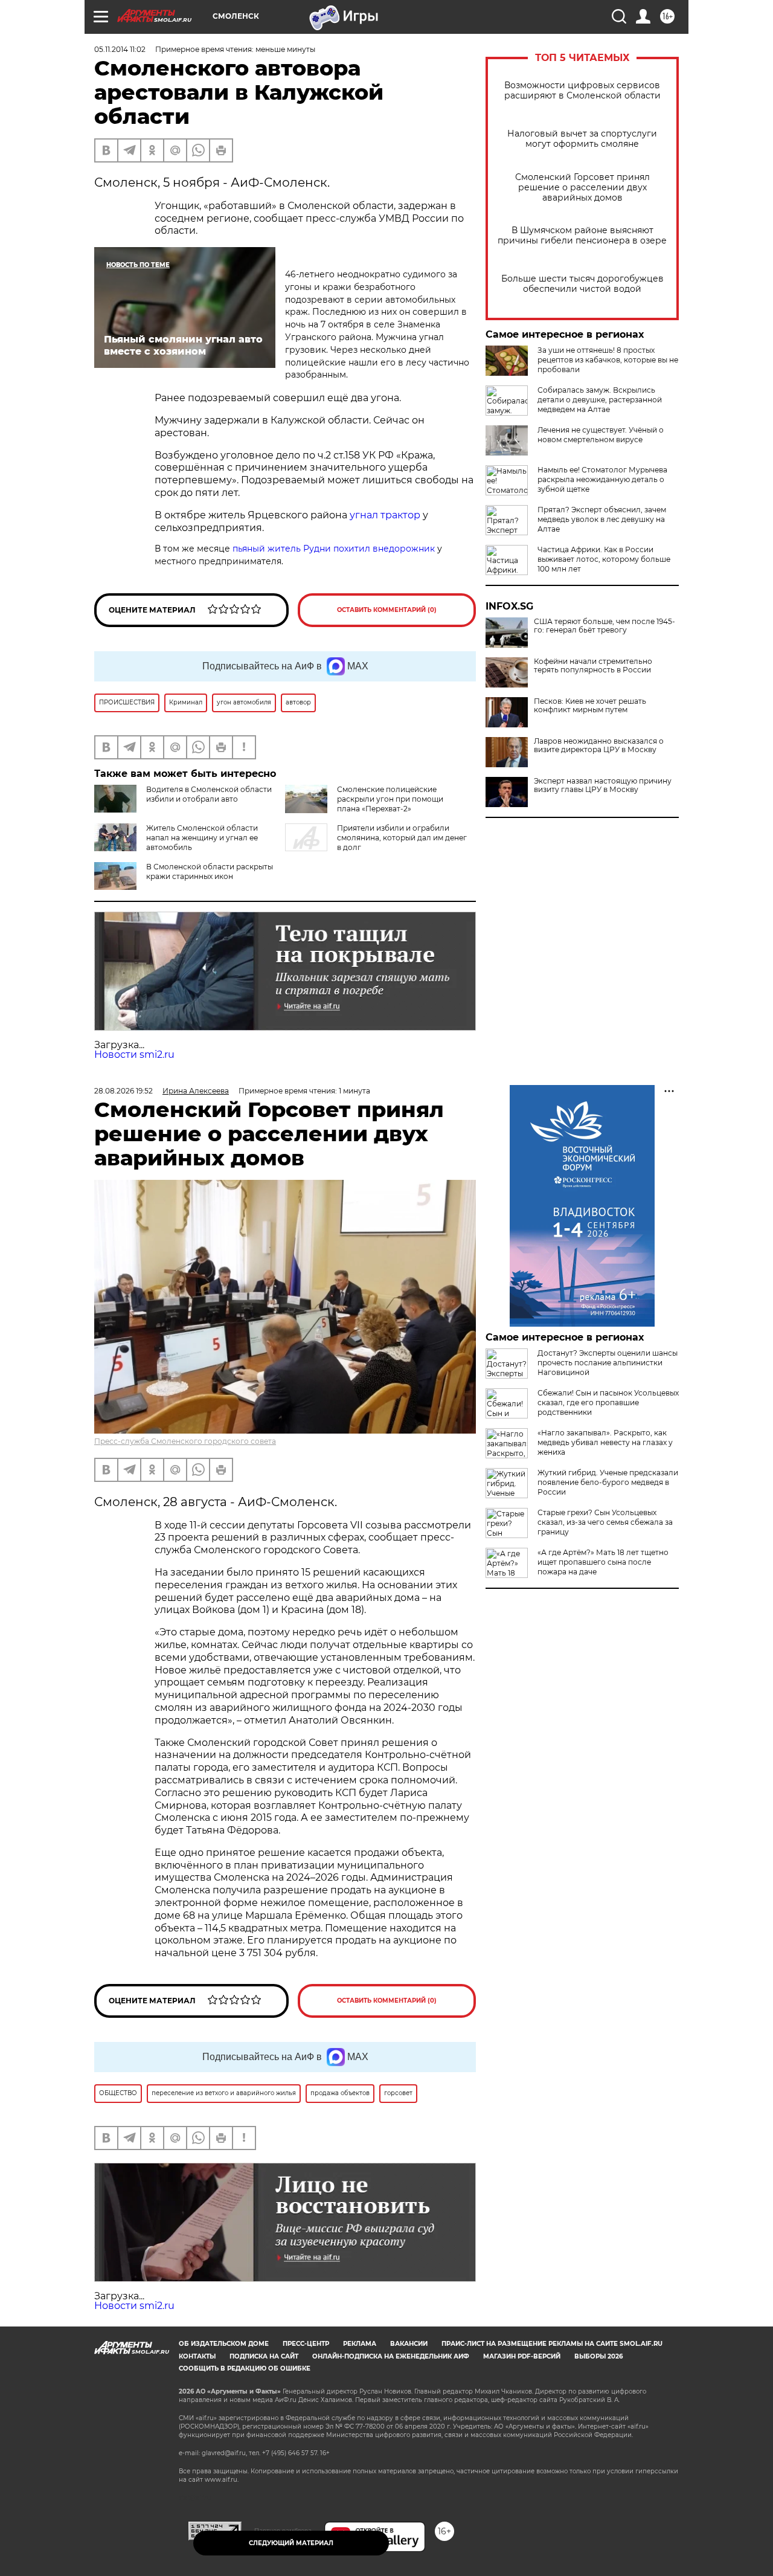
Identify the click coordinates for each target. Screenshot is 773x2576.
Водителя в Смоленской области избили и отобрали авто (209, 794)
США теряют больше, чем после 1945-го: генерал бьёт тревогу (605, 626)
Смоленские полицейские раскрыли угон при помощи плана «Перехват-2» (390, 799)
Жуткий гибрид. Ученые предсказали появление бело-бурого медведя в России (608, 1482)
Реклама (360, 2344)
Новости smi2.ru (134, 1055)
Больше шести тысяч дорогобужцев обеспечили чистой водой (582, 284)
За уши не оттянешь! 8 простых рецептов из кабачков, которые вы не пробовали (608, 360)
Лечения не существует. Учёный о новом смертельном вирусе (601, 435)
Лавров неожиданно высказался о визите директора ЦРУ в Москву (599, 745)
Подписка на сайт (264, 2356)
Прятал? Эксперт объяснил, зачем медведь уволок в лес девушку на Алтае (602, 519)
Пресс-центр (306, 2344)
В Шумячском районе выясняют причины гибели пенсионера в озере (582, 236)
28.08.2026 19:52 (123, 1091)
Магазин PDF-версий (522, 2356)
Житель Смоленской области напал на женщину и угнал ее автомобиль (202, 838)
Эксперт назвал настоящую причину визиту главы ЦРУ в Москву (603, 785)
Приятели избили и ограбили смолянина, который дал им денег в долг (402, 838)
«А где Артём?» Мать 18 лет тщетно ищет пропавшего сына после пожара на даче (603, 1562)
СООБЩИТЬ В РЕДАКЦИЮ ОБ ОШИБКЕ (245, 2368)
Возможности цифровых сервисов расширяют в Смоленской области (582, 91)
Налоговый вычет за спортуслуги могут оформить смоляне (582, 139)
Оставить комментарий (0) (387, 610)
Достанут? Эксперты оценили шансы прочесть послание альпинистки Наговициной (608, 1363)
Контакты (197, 2356)
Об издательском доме (224, 2344)
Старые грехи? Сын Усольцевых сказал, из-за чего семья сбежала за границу (605, 1522)
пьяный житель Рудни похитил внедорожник (334, 549)
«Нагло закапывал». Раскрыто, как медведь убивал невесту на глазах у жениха (605, 1442)
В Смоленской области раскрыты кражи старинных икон (210, 871)
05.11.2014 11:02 (120, 49)
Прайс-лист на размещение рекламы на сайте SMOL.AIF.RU (552, 2344)
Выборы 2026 (598, 2356)
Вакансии (409, 2344)
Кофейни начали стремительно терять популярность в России (593, 666)
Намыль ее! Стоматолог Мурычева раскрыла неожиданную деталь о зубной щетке (602, 479)
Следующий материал (291, 2543)
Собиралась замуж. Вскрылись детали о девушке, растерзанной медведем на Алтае (600, 400)
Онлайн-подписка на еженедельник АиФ (391, 2356)
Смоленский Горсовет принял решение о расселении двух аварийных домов (582, 188)
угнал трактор (385, 515)
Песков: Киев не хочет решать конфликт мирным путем (590, 706)
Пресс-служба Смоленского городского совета (185, 1441)
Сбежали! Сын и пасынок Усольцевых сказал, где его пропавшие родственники (608, 1402)
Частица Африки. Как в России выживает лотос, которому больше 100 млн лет (604, 559)
